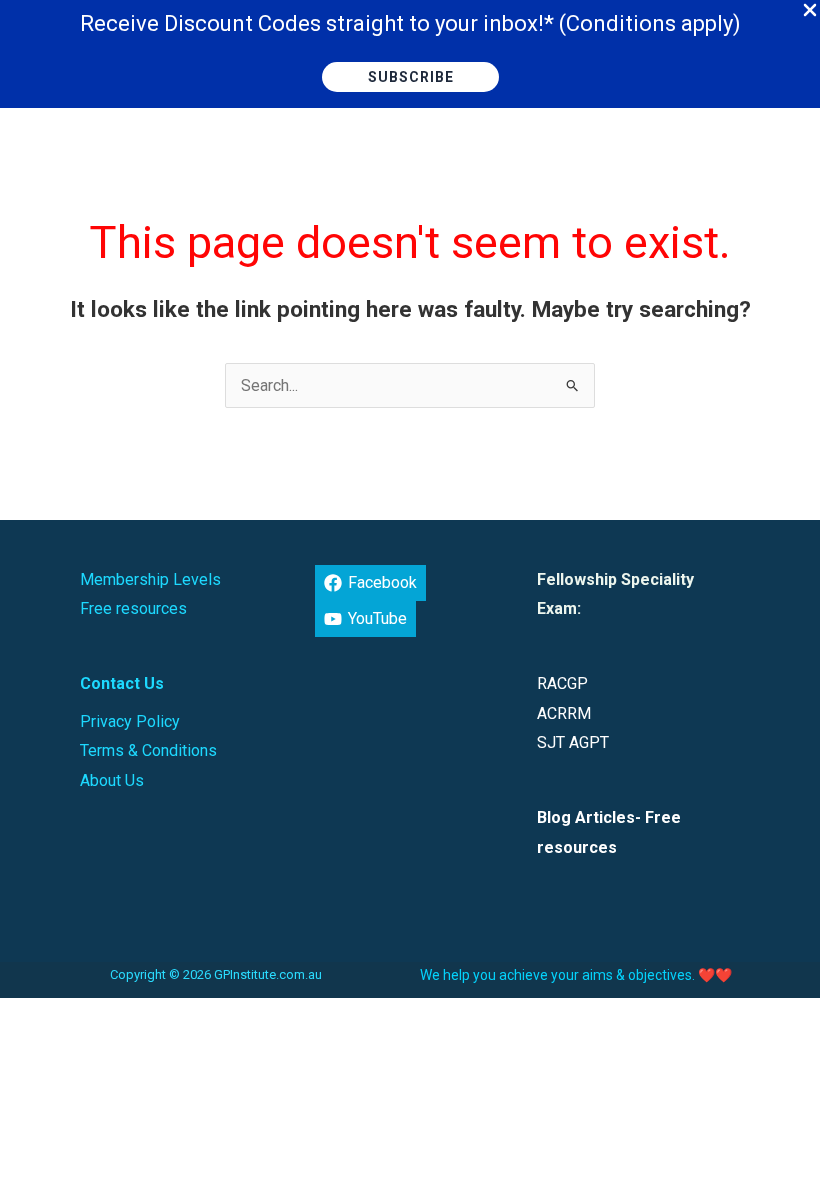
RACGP (562, 683)
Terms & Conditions (148, 750)
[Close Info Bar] (810, 11)
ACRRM (564, 713)
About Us (112, 780)
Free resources (133, 608)
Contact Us (122, 683)
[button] (410, 77)
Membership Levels (150, 579)
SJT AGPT (573, 742)
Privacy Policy (130, 721)
